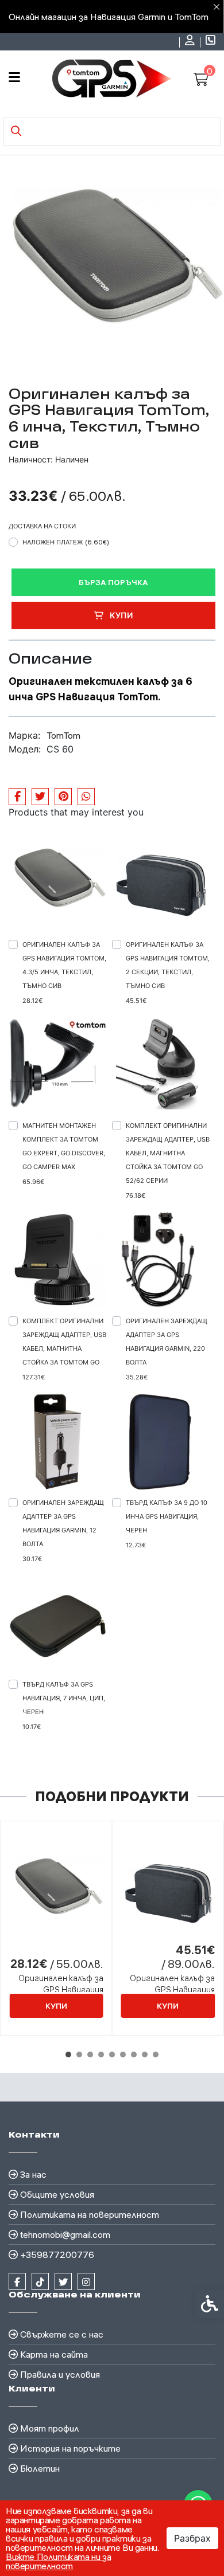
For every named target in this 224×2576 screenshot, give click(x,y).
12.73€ (136, 1545)
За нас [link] (33, 2174)
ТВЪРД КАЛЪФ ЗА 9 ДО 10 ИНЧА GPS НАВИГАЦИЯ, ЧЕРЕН (167, 1516)
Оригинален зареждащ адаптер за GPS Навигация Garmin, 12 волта (63, 1523)
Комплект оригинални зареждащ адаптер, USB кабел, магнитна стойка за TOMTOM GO (64, 1342)
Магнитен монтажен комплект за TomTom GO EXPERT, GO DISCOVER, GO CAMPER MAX (64, 1146)
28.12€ (32, 1001)
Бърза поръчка (113, 582)
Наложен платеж (66, 542)
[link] (191, 42)
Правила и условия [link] (60, 2374)
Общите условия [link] (57, 2194)
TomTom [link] (63, 735)
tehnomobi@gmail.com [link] (65, 2234)
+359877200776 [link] (57, 2255)
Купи (120, 615)
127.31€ (34, 1377)
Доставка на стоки (42, 526)
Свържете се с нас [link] (62, 2334)
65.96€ (33, 1182)
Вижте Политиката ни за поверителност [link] (58, 2561)
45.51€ (136, 1001)
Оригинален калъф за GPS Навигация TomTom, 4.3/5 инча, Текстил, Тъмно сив (64, 965)
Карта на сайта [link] (54, 2354)
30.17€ (32, 1559)
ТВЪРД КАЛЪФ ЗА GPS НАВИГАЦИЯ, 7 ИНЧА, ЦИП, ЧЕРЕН (64, 1698)
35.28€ (137, 1377)
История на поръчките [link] (70, 2448)
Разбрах (192, 2538)
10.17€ (32, 1727)
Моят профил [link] (50, 2428)
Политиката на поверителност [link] (90, 2214)
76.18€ (136, 1195)
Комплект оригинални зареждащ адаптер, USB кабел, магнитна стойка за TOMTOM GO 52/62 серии (168, 1153)
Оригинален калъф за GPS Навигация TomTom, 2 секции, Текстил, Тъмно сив (168, 965)
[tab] (68, 2054)
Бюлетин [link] (40, 2468)
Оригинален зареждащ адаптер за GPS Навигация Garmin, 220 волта (167, 1342)
